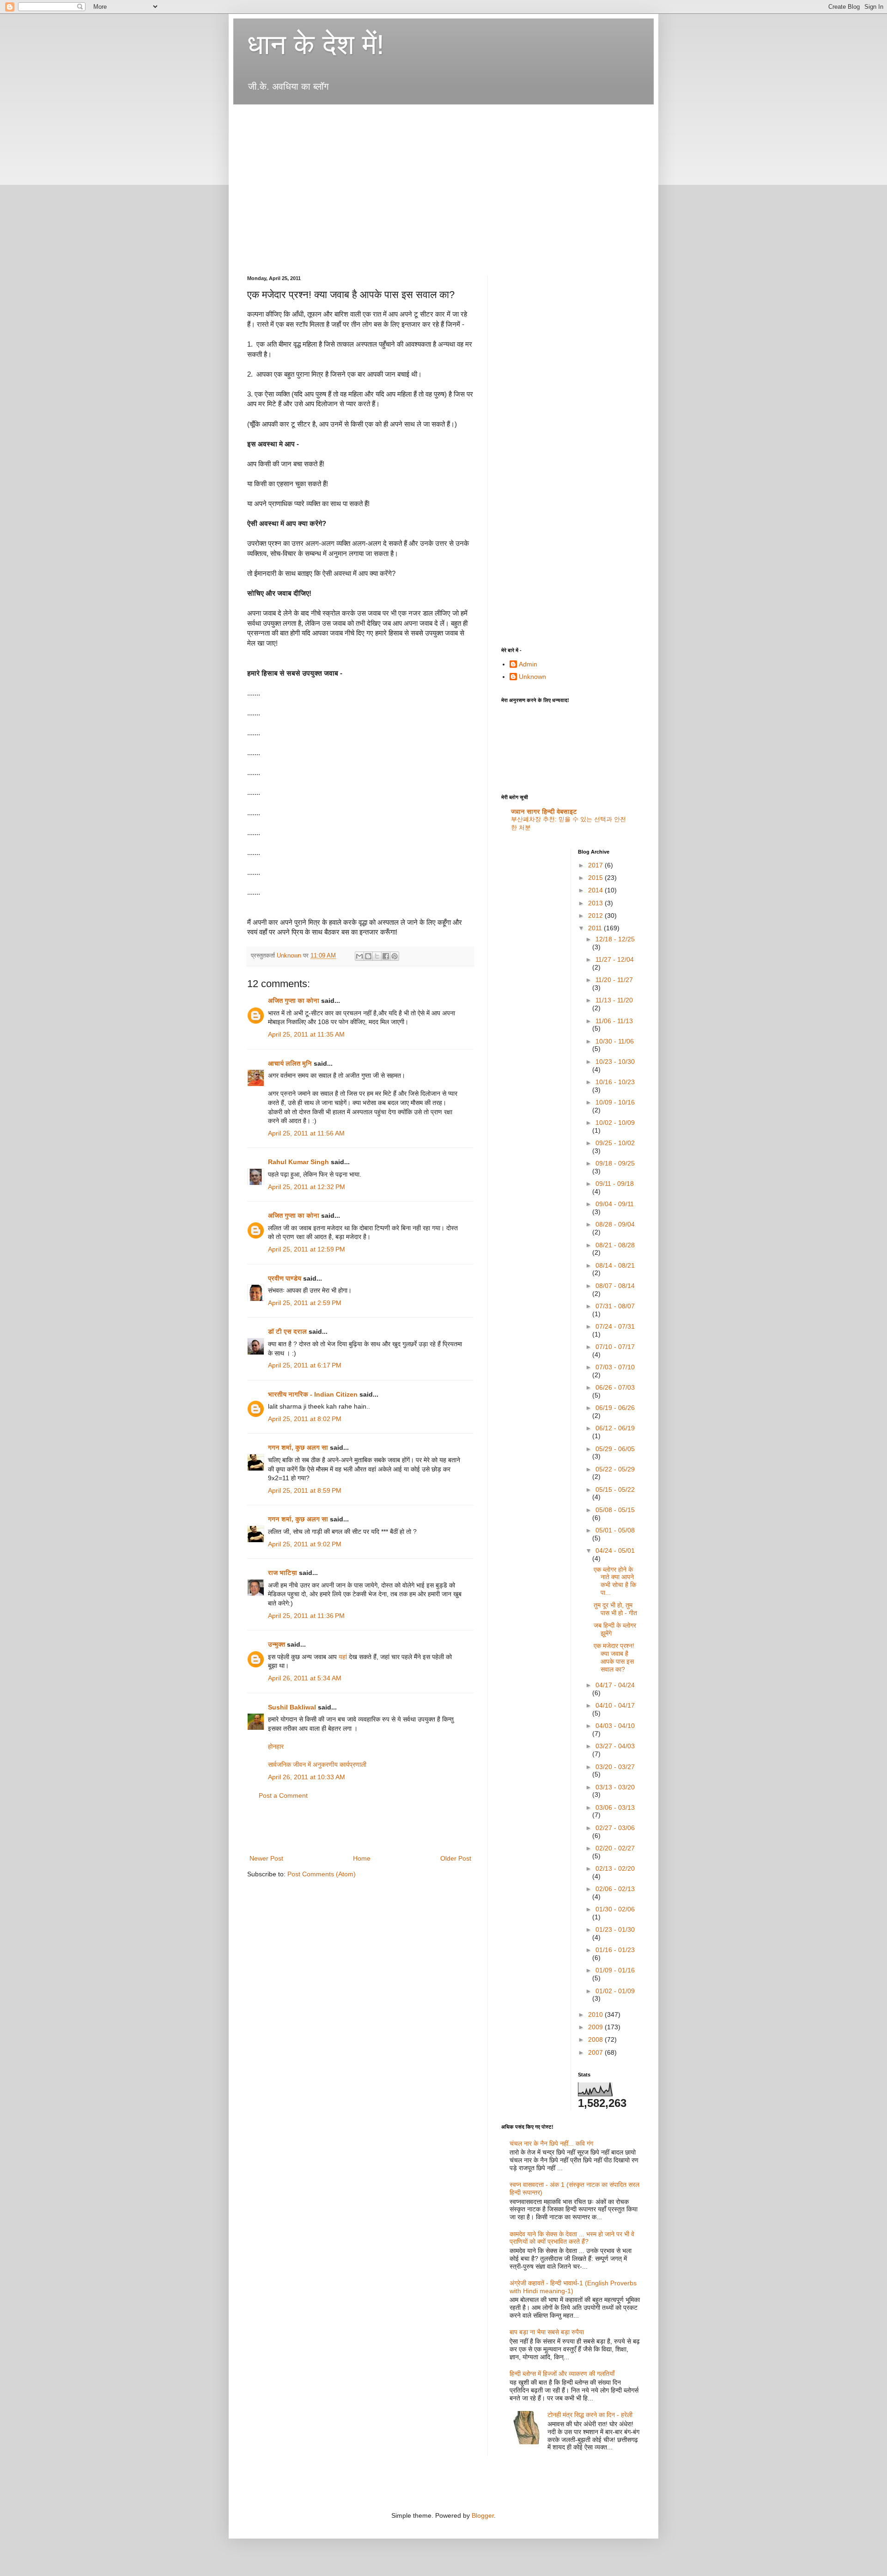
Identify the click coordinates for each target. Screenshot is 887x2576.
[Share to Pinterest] (395, 956)
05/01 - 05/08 (615, 1530)
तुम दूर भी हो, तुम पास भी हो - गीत (615, 1609)
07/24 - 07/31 (615, 1326)
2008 (596, 2039)
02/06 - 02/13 (615, 1889)
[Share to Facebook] (386, 956)
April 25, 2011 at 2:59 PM (305, 1303)
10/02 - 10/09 (615, 1123)
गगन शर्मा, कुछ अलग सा (298, 1447)
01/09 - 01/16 (615, 1970)
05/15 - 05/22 (615, 1489)
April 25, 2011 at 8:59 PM (305, 1490)
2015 (596, 878)
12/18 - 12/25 (615, 939)
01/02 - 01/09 (615, 1991)
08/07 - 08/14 (615, 1286)
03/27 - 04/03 (615, 1746)
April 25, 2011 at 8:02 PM (305, 1419)
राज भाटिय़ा (283, 1573)
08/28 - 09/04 (615, 1224)
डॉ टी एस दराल (287, 1331)
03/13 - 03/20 (615, 1787)
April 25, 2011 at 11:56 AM (306, 1133)
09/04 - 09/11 (615, 1204)
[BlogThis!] (368, 956)
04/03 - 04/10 (615, 1726)
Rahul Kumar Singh (298, 1162)
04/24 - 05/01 (615, 1550)
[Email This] (359, 956)
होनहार (276, 1746)
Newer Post (266, 1858)
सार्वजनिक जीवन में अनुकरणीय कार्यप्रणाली (317, 1764)
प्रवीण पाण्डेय (285, 1278)
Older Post (456, 1858)
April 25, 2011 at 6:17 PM (305, 1365)
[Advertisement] (415, 117)
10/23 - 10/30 (615, 1062)
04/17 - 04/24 (615, 1685)
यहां (343, 1657)
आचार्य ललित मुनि (290, 1063)
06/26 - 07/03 (615, 1387)
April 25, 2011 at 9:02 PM (305, 1544)
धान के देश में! (316, 45)
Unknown (532, 677)
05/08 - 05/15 (615, 1510)
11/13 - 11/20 (614, 1000)
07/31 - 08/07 (615, 1306)
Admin (528, 664)
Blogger (483, 2515)
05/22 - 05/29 (615, 1469)
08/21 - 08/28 (615, 1245)
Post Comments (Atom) (322, 1874)
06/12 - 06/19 (615, 1428)
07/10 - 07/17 (615, 1347)
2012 (596, 916)
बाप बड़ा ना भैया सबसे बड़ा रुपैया (547, 2332)
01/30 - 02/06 (615, 1909)
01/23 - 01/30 (615, 1929)
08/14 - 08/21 (615, 1265)
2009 (596, 2027)
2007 (596, 2052)
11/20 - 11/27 (614, 980)
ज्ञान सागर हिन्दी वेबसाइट (544, 812)
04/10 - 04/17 (615, 1705)
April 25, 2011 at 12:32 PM (307, 1187)
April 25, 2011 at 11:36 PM (306, 1616)
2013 (596, 903)
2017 (596, 865)
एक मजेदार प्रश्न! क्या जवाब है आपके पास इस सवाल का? (614, 1657)
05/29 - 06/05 (615, 1449)
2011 (596, 928)
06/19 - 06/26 (615, 1408)
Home (362, 1858)
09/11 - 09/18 (615, 1184)
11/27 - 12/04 (615, 959)
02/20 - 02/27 (615, 1848)
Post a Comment (283, 1795)
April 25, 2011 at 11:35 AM (306, 1034)
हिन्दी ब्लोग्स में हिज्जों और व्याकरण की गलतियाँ (562, 2374)
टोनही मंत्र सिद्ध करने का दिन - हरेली (590, 2415)
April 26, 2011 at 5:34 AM (305, 1678)
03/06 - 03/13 (615, 1807)
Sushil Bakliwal (292, 1707)
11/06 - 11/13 (614, 1021)
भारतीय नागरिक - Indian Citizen (313, 1394)
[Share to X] (377, 956)
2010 (596, 2014)
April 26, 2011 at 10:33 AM (307, 1777)
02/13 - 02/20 (615, 1868)
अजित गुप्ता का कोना (294, 1001)
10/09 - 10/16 (615, 1102)
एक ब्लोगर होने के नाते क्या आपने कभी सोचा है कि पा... (615, 1581)
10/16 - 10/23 (615, 1082)
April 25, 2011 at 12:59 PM (307, 1249)
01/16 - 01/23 (615, 1950)
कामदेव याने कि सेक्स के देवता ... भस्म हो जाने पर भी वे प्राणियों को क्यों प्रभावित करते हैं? (572, 2238)
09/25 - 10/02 (615, 1143)
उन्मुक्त (276, 1644)
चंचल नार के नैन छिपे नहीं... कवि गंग (551, 2143)
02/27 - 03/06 (615, 1828)
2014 (596, 890)
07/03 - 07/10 (615, 1367)
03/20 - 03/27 (615, 1767)
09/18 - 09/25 (615, 1163)
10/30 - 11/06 (615, 1041)
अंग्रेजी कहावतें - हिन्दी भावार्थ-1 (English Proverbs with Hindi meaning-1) (573, 2287)
